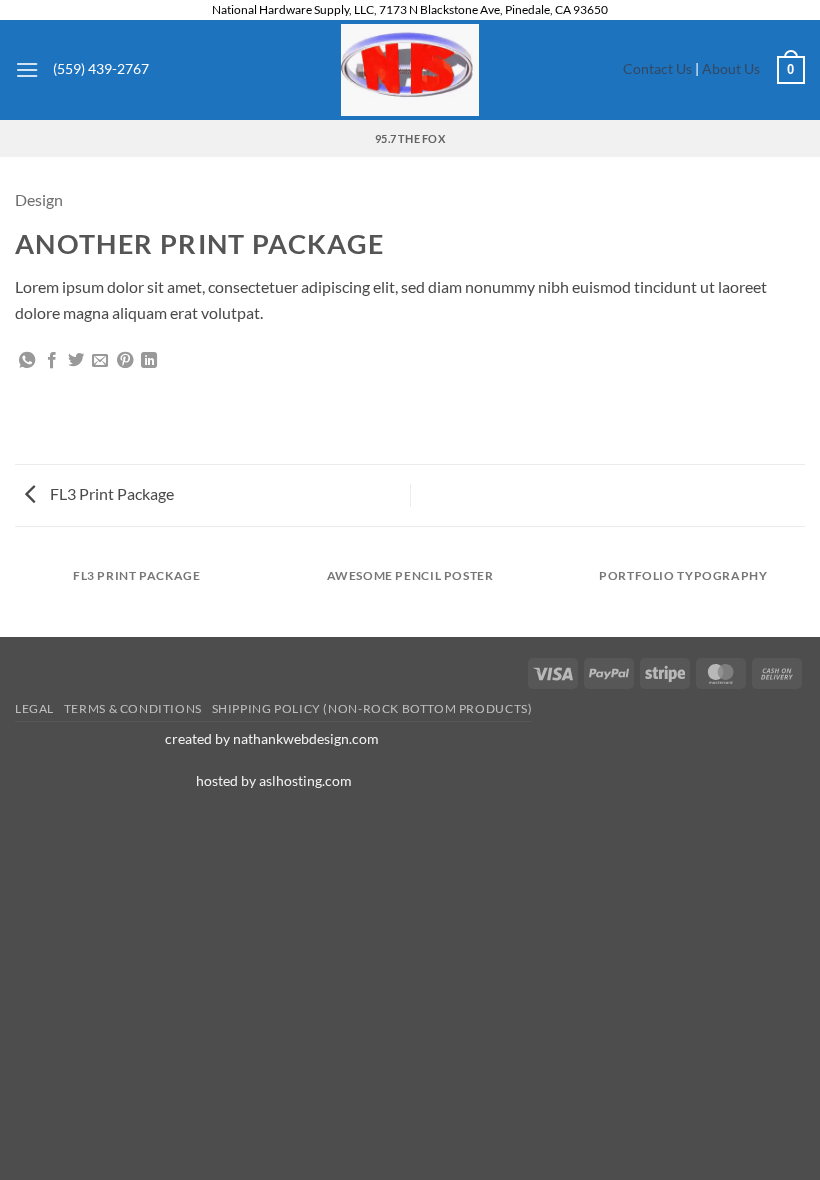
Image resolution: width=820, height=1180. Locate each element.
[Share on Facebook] (52, 361)
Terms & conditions (133, 708)
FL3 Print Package (110, 493)
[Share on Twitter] (76, 361)
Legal (34, 708)
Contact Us (657, 69)
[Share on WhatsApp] (27, 361)
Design (39, 199)
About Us (732, 69)
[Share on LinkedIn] (149, 361)
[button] (27, 69)
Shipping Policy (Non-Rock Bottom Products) (372, 708)
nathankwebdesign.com (307, 738)
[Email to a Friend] (100, 361)
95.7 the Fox (410, 138)
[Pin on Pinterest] (125, 361)
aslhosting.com (305, 780)
